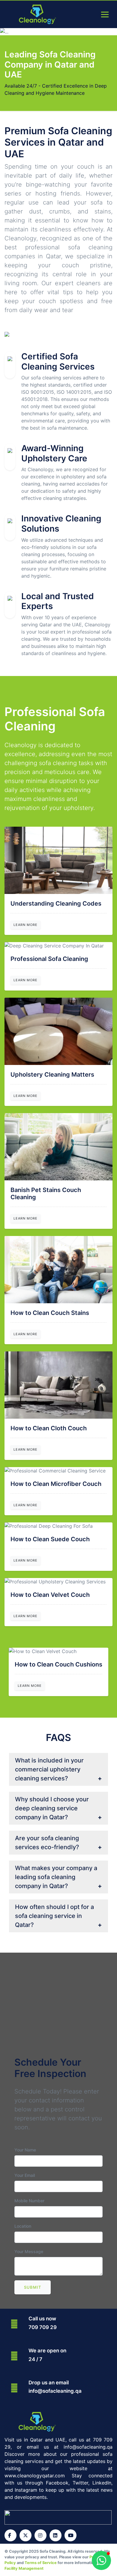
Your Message (29, 2251)
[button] (101, 2560)
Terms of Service (41, 2563)
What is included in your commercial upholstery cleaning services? (49, 1769)
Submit (33, 2287)
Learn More (25, 925)
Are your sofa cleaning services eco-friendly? (47, 1843)
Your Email (25, 2175)
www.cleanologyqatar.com (35, 2476)
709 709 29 (43, 2327)
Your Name (25, 2150)
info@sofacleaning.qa (55, 2391)
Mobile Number (29, 2201)
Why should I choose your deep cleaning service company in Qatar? (52, 1808)
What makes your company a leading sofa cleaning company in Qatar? (56, 1877)
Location (23, 2226)
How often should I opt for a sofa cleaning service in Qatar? (54, 1916)
